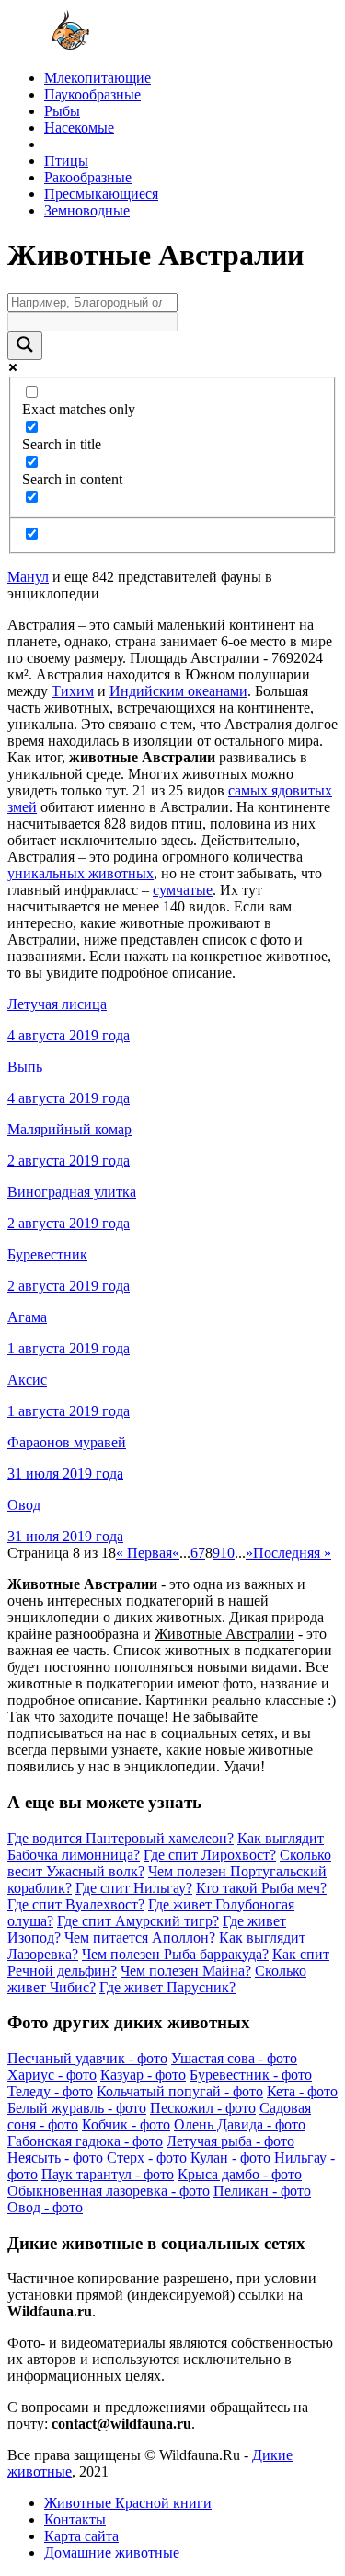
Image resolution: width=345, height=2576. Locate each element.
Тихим (73, 691)
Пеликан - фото (262, 2191)
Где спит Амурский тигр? (138, 1921)
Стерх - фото (147, 2158)
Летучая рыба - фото (230, 2141)
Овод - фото (45, 2207)
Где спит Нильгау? (134, 1888)
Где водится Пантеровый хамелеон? (121, 1838)
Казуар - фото (143, 2075)
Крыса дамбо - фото (240, 2174)
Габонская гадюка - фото (85, 2141)
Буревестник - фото (251, 2075)
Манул (28, 577)
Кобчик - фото (126, 2124)
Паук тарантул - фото (108, 2174)
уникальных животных (80, 873)
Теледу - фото (50, 2091)
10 (227, 1553)
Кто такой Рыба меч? (261, 1888)
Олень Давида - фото (240, 2124)
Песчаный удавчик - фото (87, 2058)
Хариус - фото (52, 2075)
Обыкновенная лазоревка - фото (109, 2191)
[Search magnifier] (25, 346)
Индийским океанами (178, 691)
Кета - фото (302, 2091)
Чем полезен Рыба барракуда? (175, 1954)
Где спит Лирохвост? (210, 1855)
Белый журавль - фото (77, 2108)
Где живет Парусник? (167, 1987)
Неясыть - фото (55, 2158)
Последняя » (292, 1553)
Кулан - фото (230, 2158)
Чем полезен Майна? (186, 1971)
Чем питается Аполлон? (140, 1938)
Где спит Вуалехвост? (76, 1904)
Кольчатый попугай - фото (180, 2091)
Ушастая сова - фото (234, 2058)
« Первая (144, 1553)
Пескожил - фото (203, 2108)
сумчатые (183, 890)
